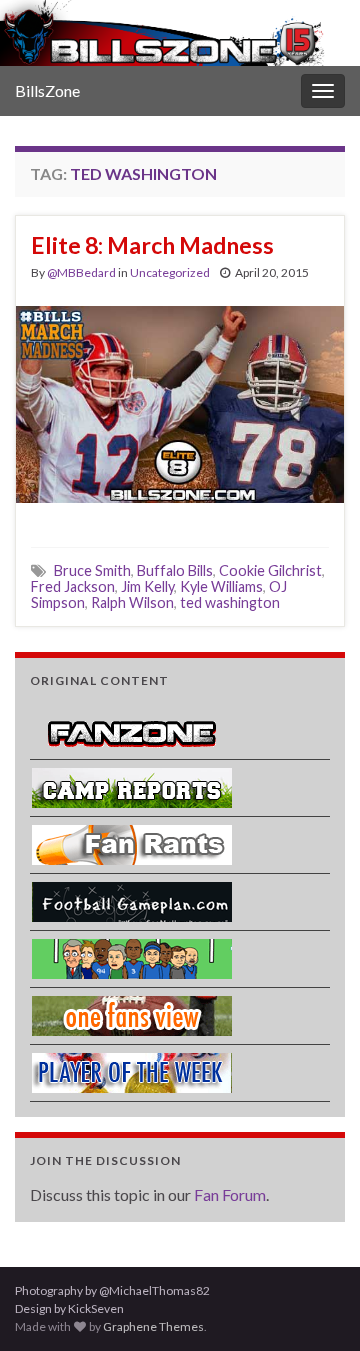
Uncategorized (170, 272)
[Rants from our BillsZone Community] (132, 843)
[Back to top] (315, 1306)
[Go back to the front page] (180, 33)
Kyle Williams (221, 586)
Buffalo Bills (175, 570)
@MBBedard (81, 272)
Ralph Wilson (132, 602)
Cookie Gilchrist (270, 570)
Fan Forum (230, 1194)
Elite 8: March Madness (152, 245)
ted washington (230, 602)
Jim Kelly (147, 586)
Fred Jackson (73, 586)
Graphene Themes (153, 1326)
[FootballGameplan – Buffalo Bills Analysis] (132, 900)
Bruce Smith (92, 570)
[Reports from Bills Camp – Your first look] (132, 786)
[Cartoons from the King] (132, 957)
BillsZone (47, 90)
